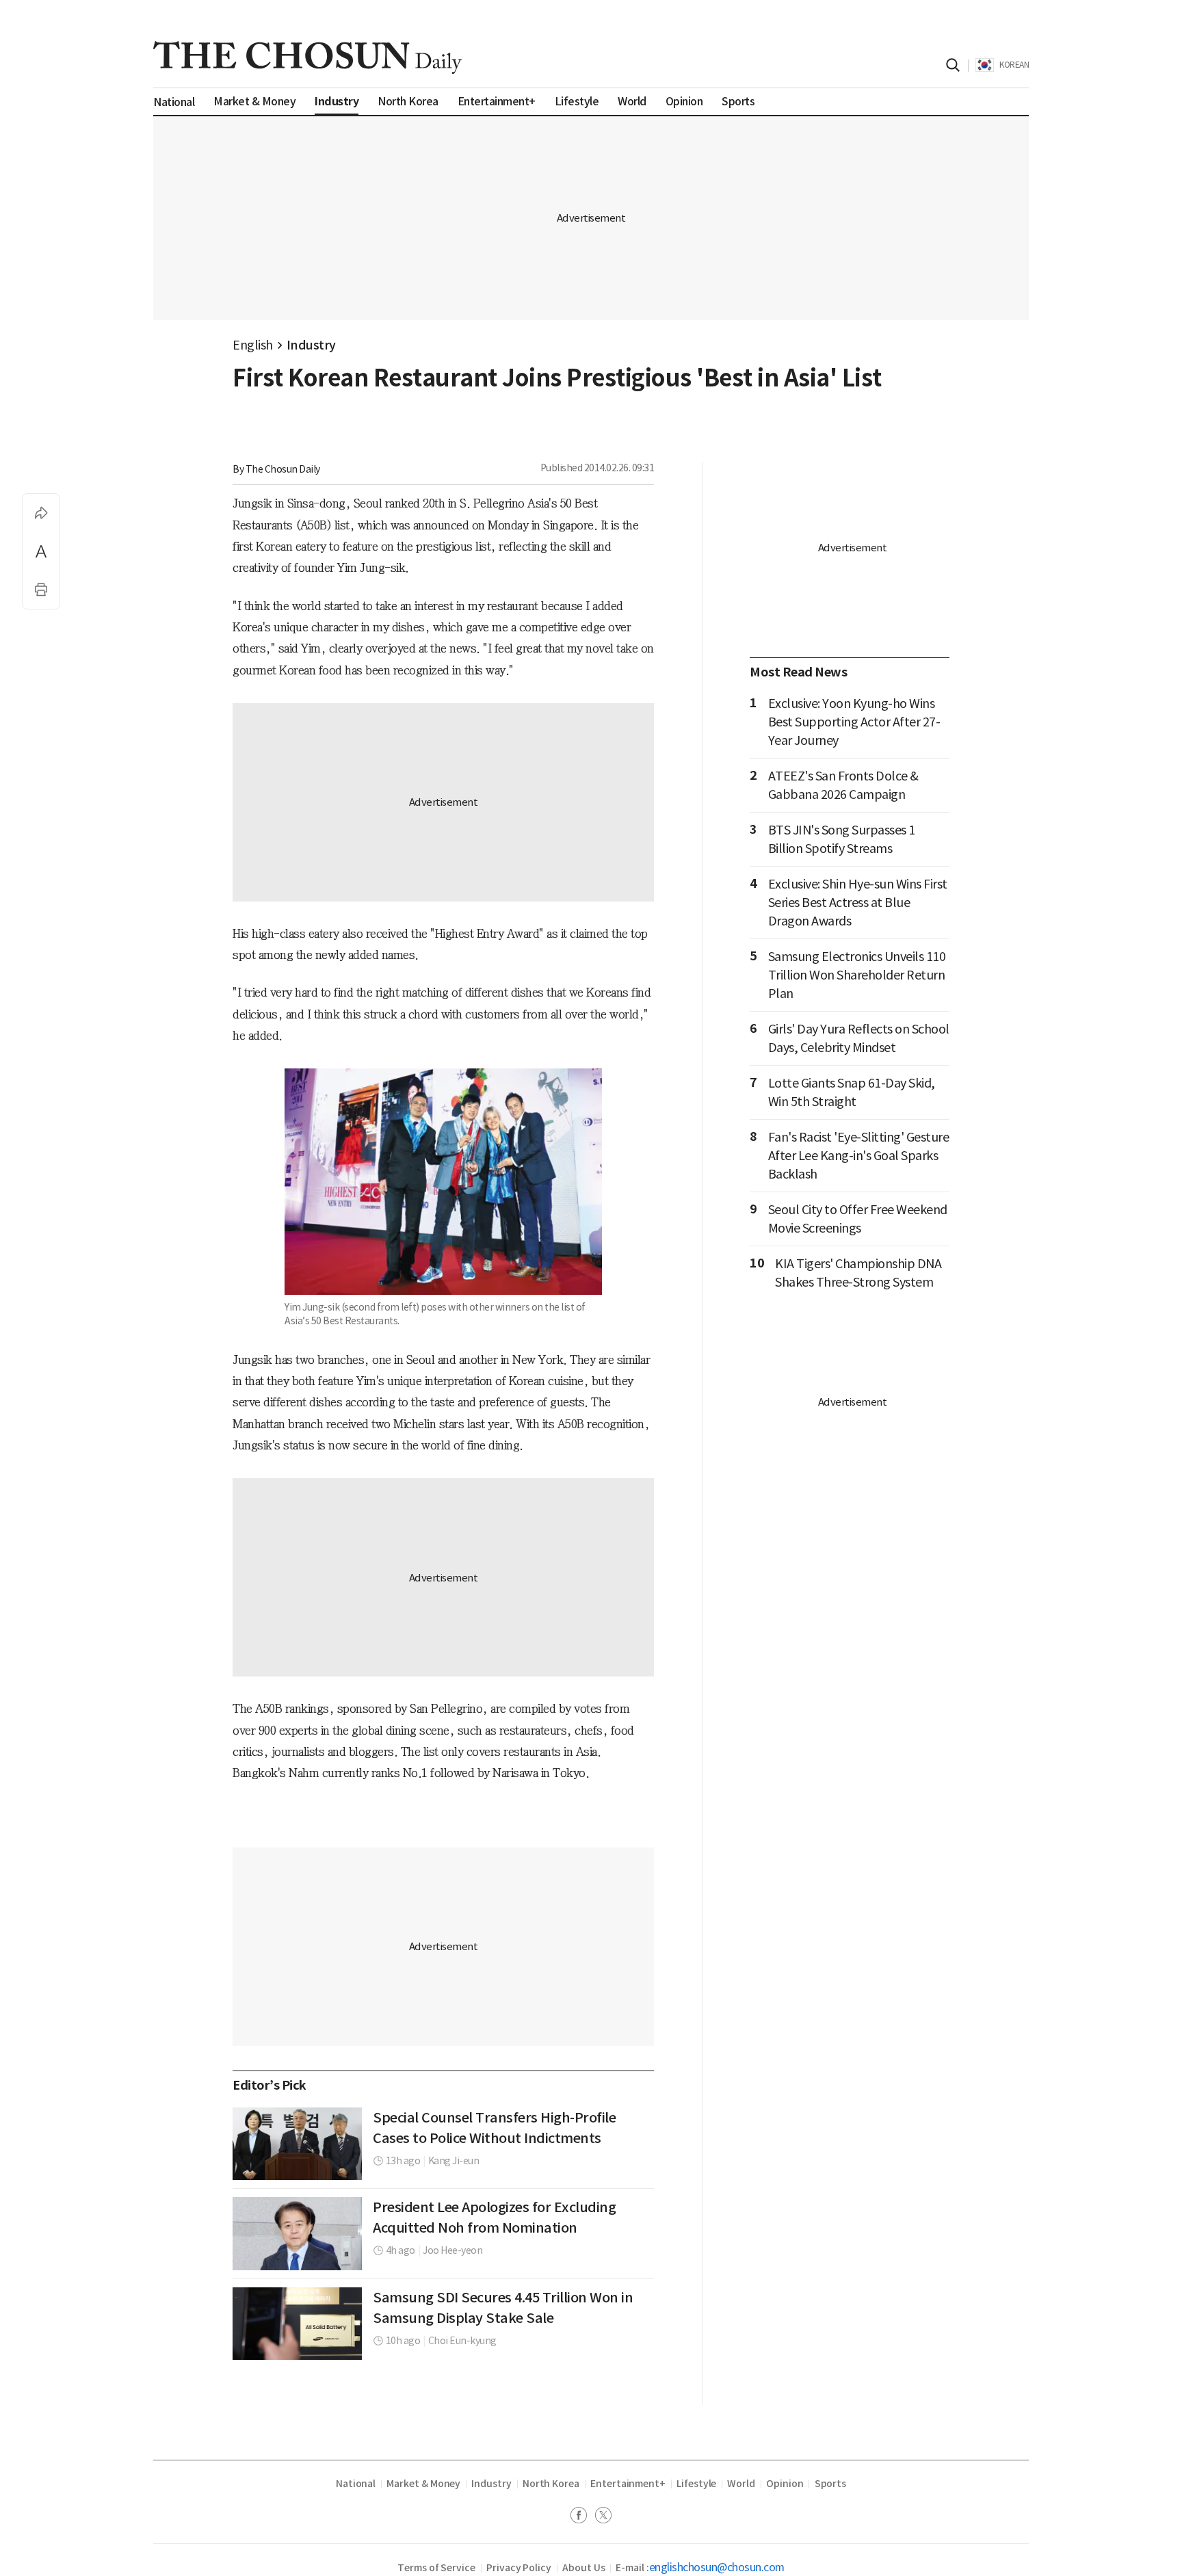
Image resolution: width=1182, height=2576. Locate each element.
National (356, 2484)
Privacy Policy (519, 2568)
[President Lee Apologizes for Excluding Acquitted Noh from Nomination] (297, 2233)
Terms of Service (436, 2568)
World (741, 2484)
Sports (831, 2484)
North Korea (551, 2484)
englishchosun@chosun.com (717, 2567)
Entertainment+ (628, 2484)
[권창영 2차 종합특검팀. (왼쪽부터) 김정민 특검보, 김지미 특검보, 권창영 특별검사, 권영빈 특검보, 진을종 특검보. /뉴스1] (297, 2144)
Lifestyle (696, 2484)
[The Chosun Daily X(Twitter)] (603, 2517)
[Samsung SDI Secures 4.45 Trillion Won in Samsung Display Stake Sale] (297, 2324)
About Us (583, 2568)
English (253, 345)
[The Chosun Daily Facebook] (583, 2517)
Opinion (785, 2484)
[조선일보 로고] (307, 57)
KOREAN (1014, 65)
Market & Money (423, 2484)
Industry (311, 345)
